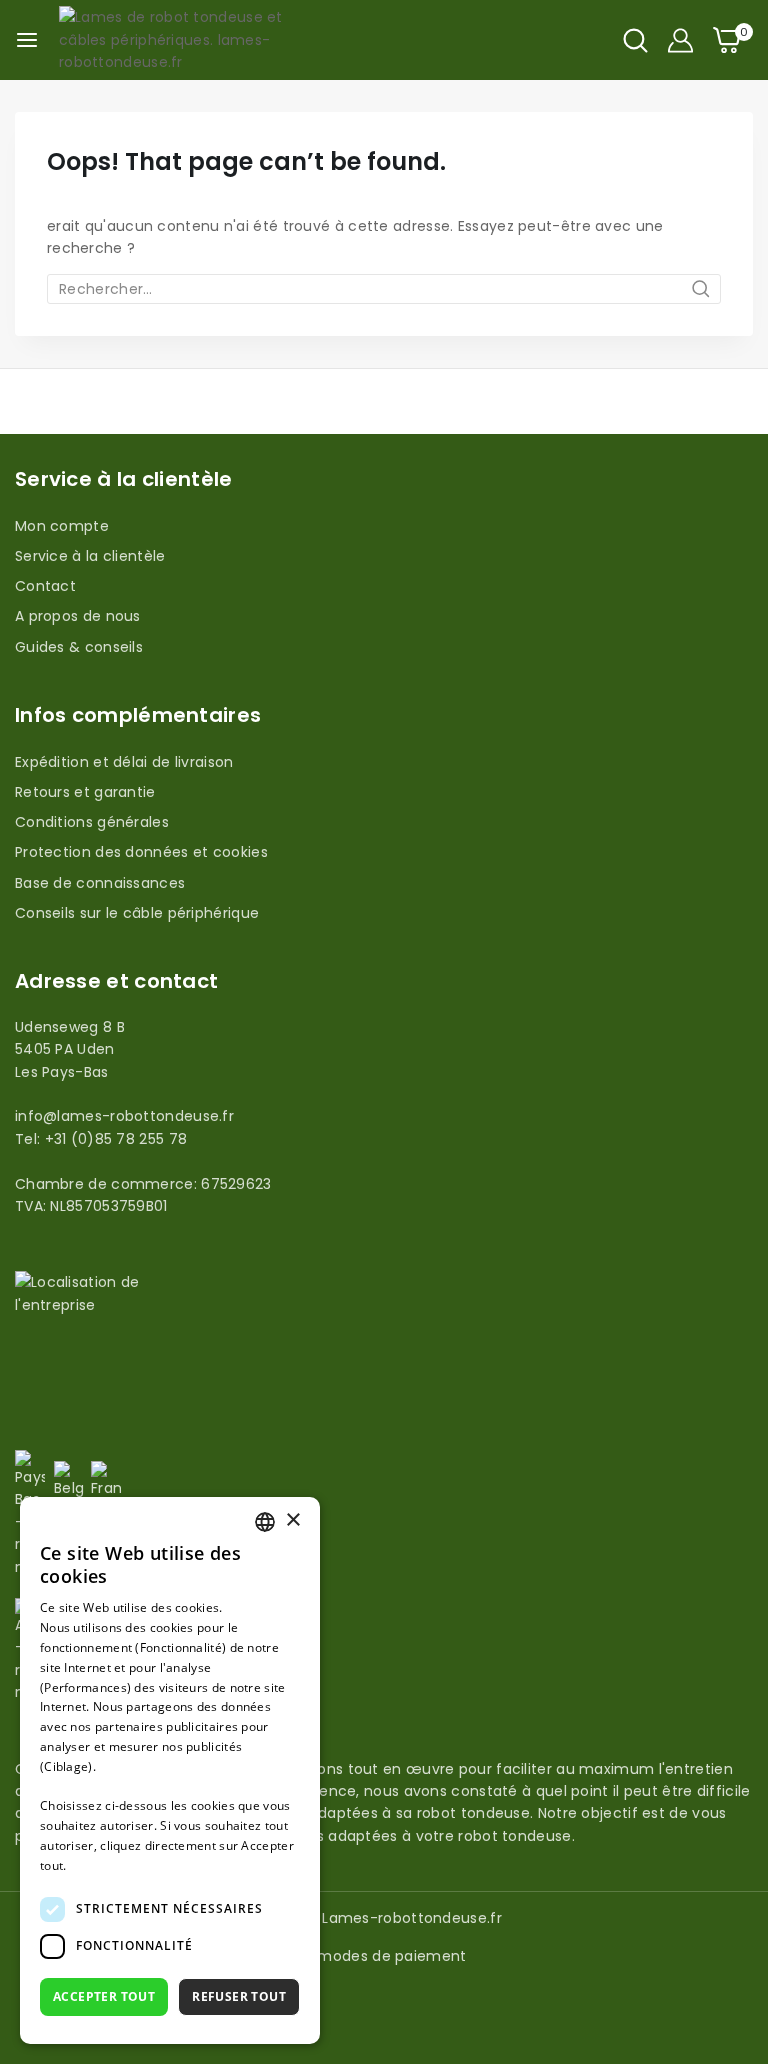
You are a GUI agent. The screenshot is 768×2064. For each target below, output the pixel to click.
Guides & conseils (79, 647)
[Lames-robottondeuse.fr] (179, 39)
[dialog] (170, 1770)
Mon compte (62, 526)
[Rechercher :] (384, 289)
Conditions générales (92, 822)
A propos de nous (78, 616)
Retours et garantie (85, 792)
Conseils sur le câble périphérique (137, 913)
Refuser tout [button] (239, 1996)
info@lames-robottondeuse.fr (124, 1116)
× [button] (292, 1520)
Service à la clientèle (90, 556)
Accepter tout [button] (104, 1996)
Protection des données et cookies (141, 852)
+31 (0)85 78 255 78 (116, 1139)
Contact (45, 586)
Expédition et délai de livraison (124, 762)
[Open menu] (27, 40)
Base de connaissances (100, 883)
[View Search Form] (635, 40)
